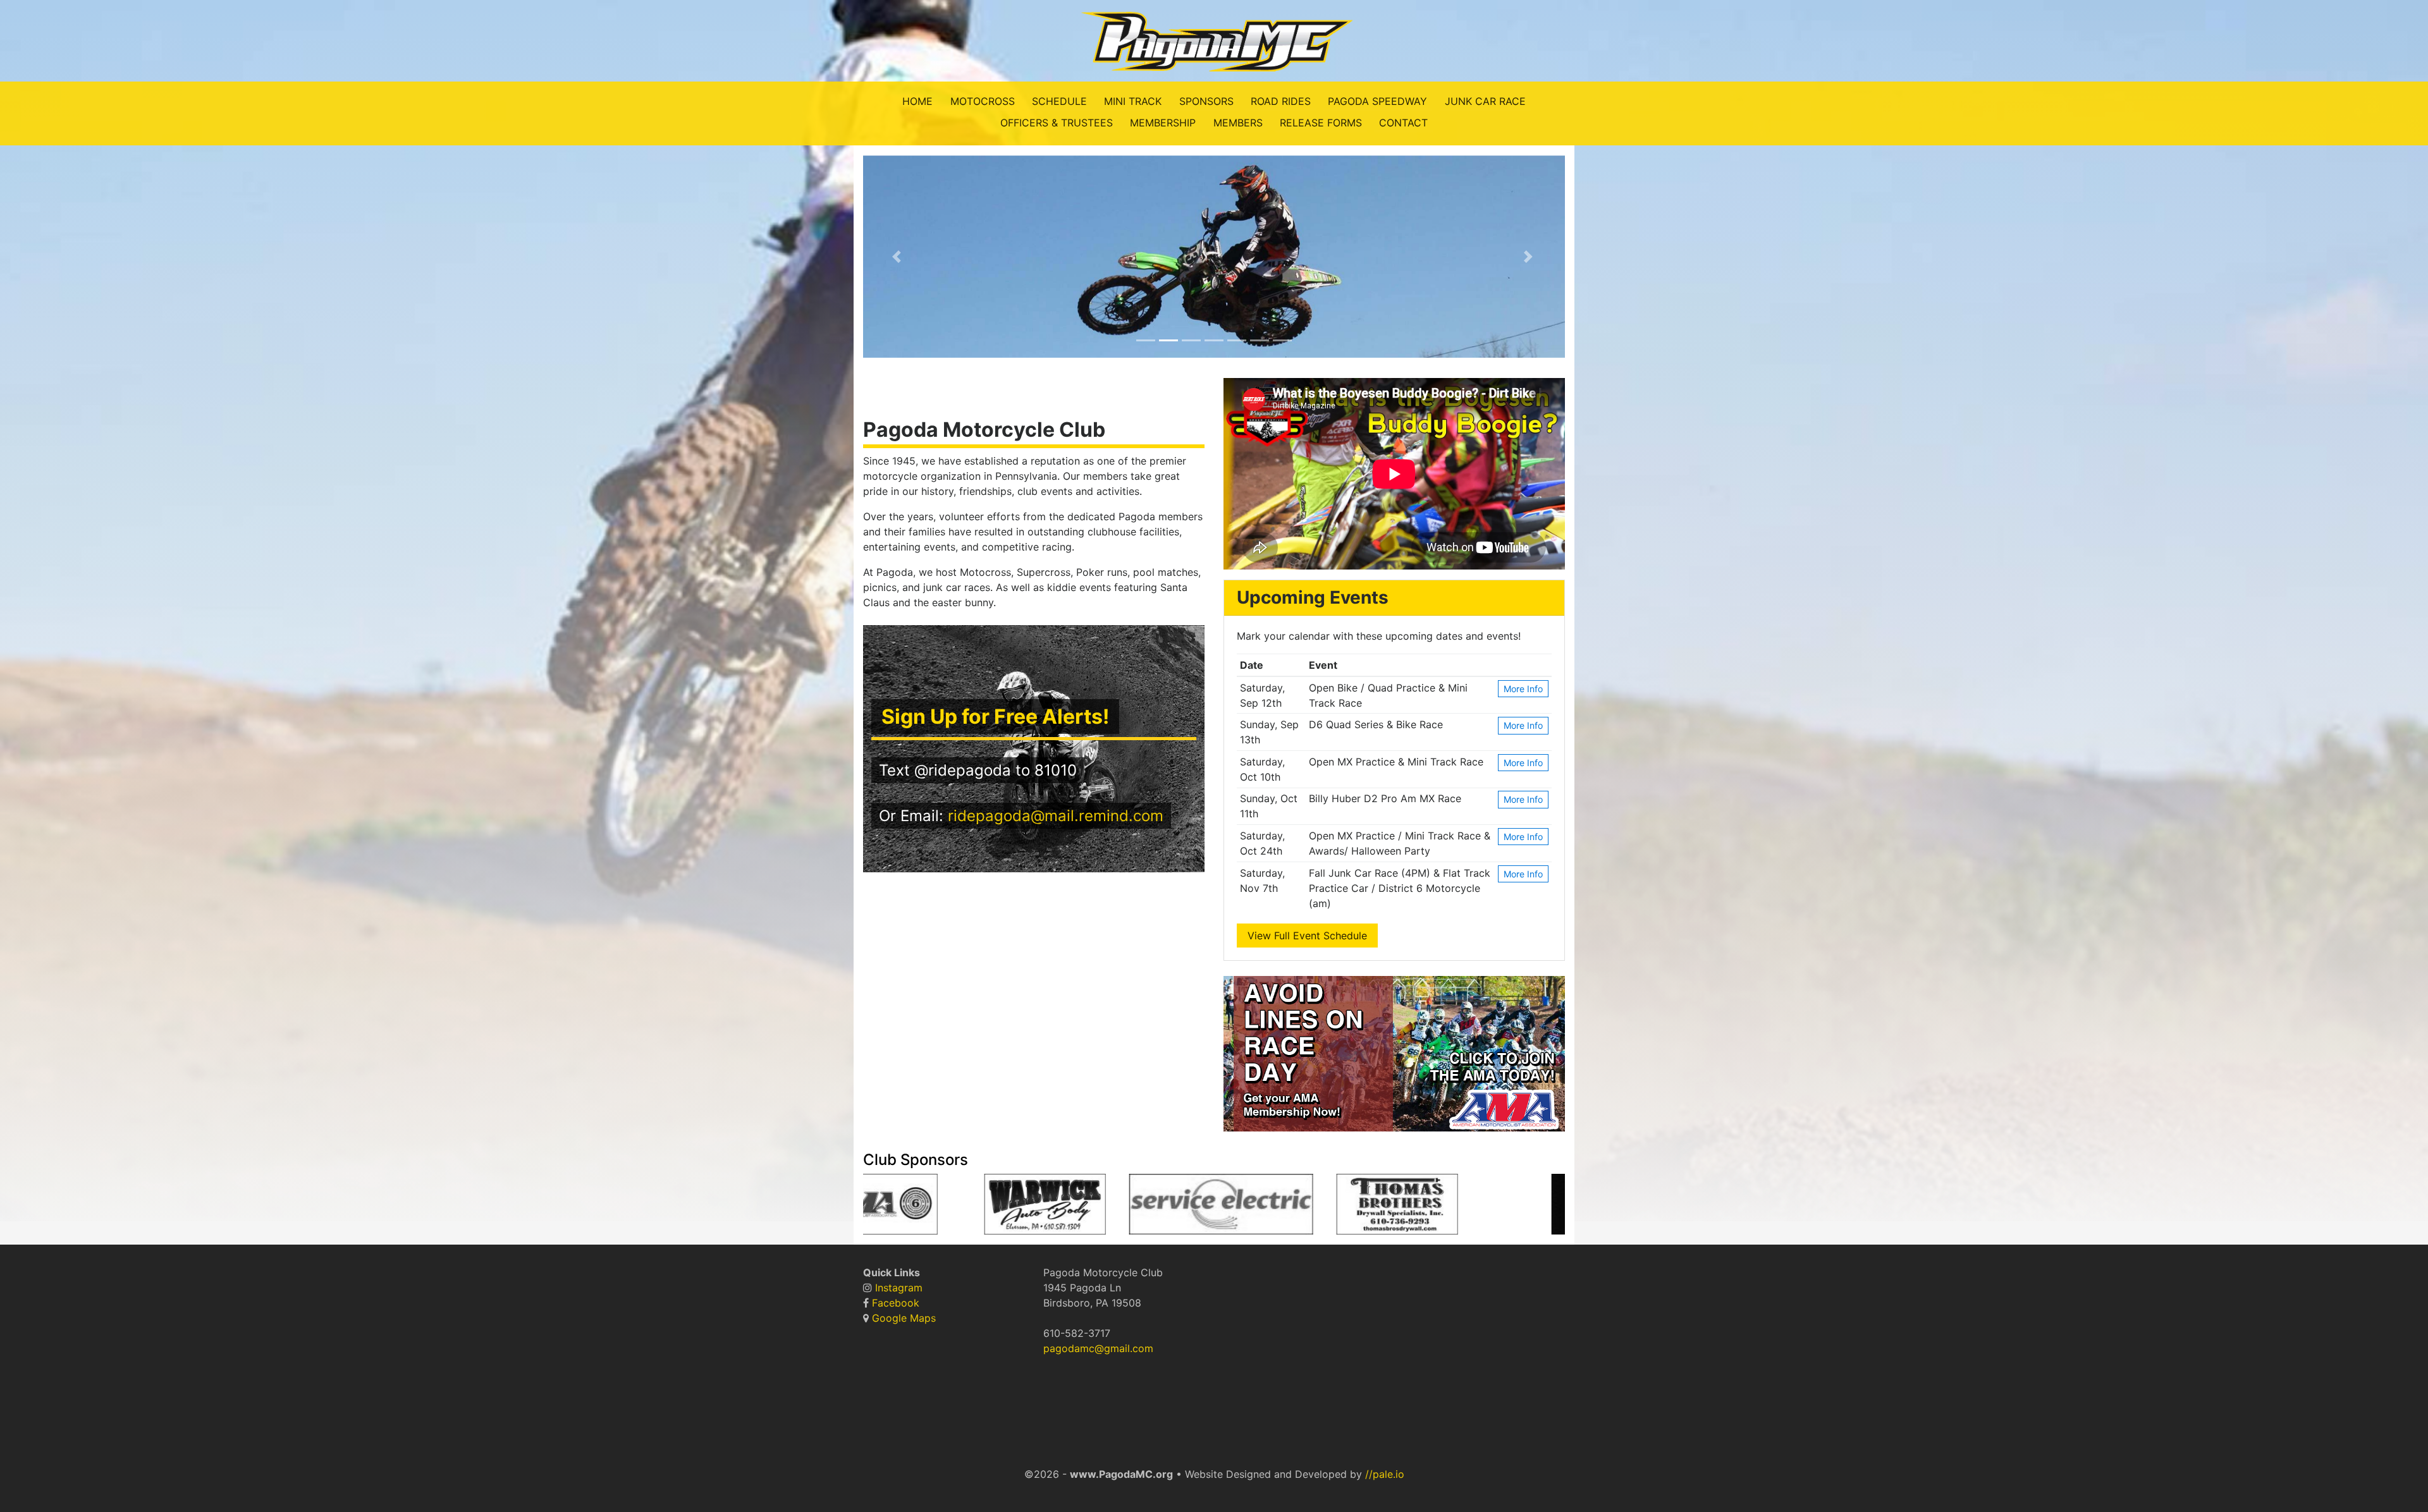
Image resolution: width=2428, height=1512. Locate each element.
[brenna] (1236, 1208)
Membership (1163, 123)
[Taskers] (1320, 1208)
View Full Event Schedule (1307, 936)
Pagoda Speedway (1377, 101)
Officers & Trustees (1057, 123)
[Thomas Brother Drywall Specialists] (1105, 1208)
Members (1238, 123)
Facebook (896, 1303)
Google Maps (904, 1318)
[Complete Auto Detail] (1212, 1208)
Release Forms (1321, 123)
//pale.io (1385, 1474)
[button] (898, 257)
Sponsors (1206, 101)
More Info (1523, 689)
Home (917, 101)
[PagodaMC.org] (1214, 40)
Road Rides (1281, 101)
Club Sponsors (916, 1160)
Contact (1403, 123)
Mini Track (1133, 101)
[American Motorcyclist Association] (1465, 1208)
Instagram (899, 1288)
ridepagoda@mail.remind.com (1056, 816)
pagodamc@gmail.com (1098, 1348)
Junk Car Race (1485, 101)
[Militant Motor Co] (1189, 1208)
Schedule (1059, 101)
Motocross (983, 101)
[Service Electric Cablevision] (929, 1208)
